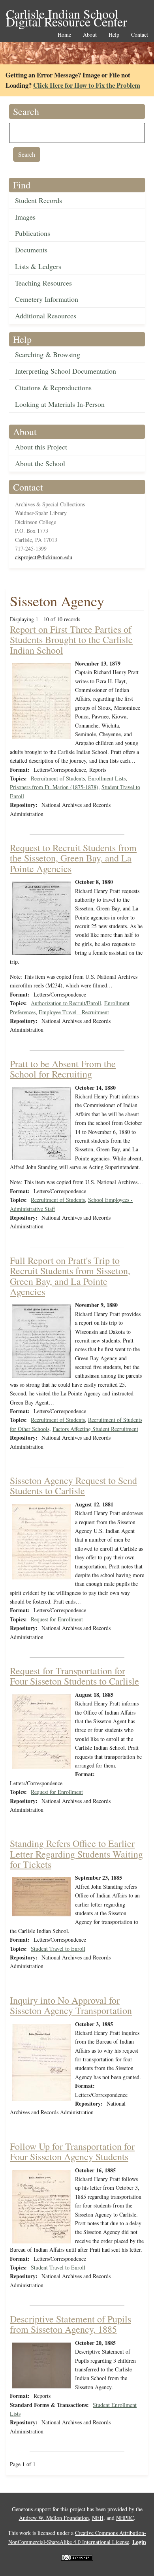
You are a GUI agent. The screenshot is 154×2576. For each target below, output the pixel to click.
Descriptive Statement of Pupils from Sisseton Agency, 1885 (70, 2324)
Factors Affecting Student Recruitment (95, 1429)
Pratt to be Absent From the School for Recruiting (63, 1069)
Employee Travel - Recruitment (74, 1012)
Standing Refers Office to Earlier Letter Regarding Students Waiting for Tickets (76, 1854)
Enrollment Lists (107, 778)
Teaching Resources (43, 283)
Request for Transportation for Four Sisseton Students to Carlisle (74, 1676)
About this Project (41, 447)
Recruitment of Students (58, 778)
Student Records (38, 200)
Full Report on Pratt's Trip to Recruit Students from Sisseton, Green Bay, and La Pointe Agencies (70, 1276)
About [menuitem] (90, 35)
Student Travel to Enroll (58, 1949)
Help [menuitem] (114, 35)
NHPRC (125, 2518)
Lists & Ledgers (38, 266)
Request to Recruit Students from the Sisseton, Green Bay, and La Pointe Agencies (73, 858)
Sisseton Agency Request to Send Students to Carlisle (73, 1485)
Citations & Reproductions (53, 387)
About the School (40, 463)
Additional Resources (46, 316)
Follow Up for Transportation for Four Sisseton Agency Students (72, 2151)
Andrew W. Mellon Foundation (54, 2518)
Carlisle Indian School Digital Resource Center (67, 14)
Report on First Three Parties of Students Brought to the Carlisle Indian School (71, 640)
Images (25, 217)
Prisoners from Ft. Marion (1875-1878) (54, 787)
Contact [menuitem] (140, 35)
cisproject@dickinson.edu (44, 557)
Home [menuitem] (64, 35)
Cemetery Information (47, 299)
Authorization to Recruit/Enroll (66, 1003)
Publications (33, 233)
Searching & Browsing (48, 354)
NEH (98, 2518)
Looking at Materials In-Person (60, 404)
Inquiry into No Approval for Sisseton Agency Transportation (71, 2005)
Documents (31, 250)
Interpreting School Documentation (66, 371)
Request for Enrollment (57, 1619)
